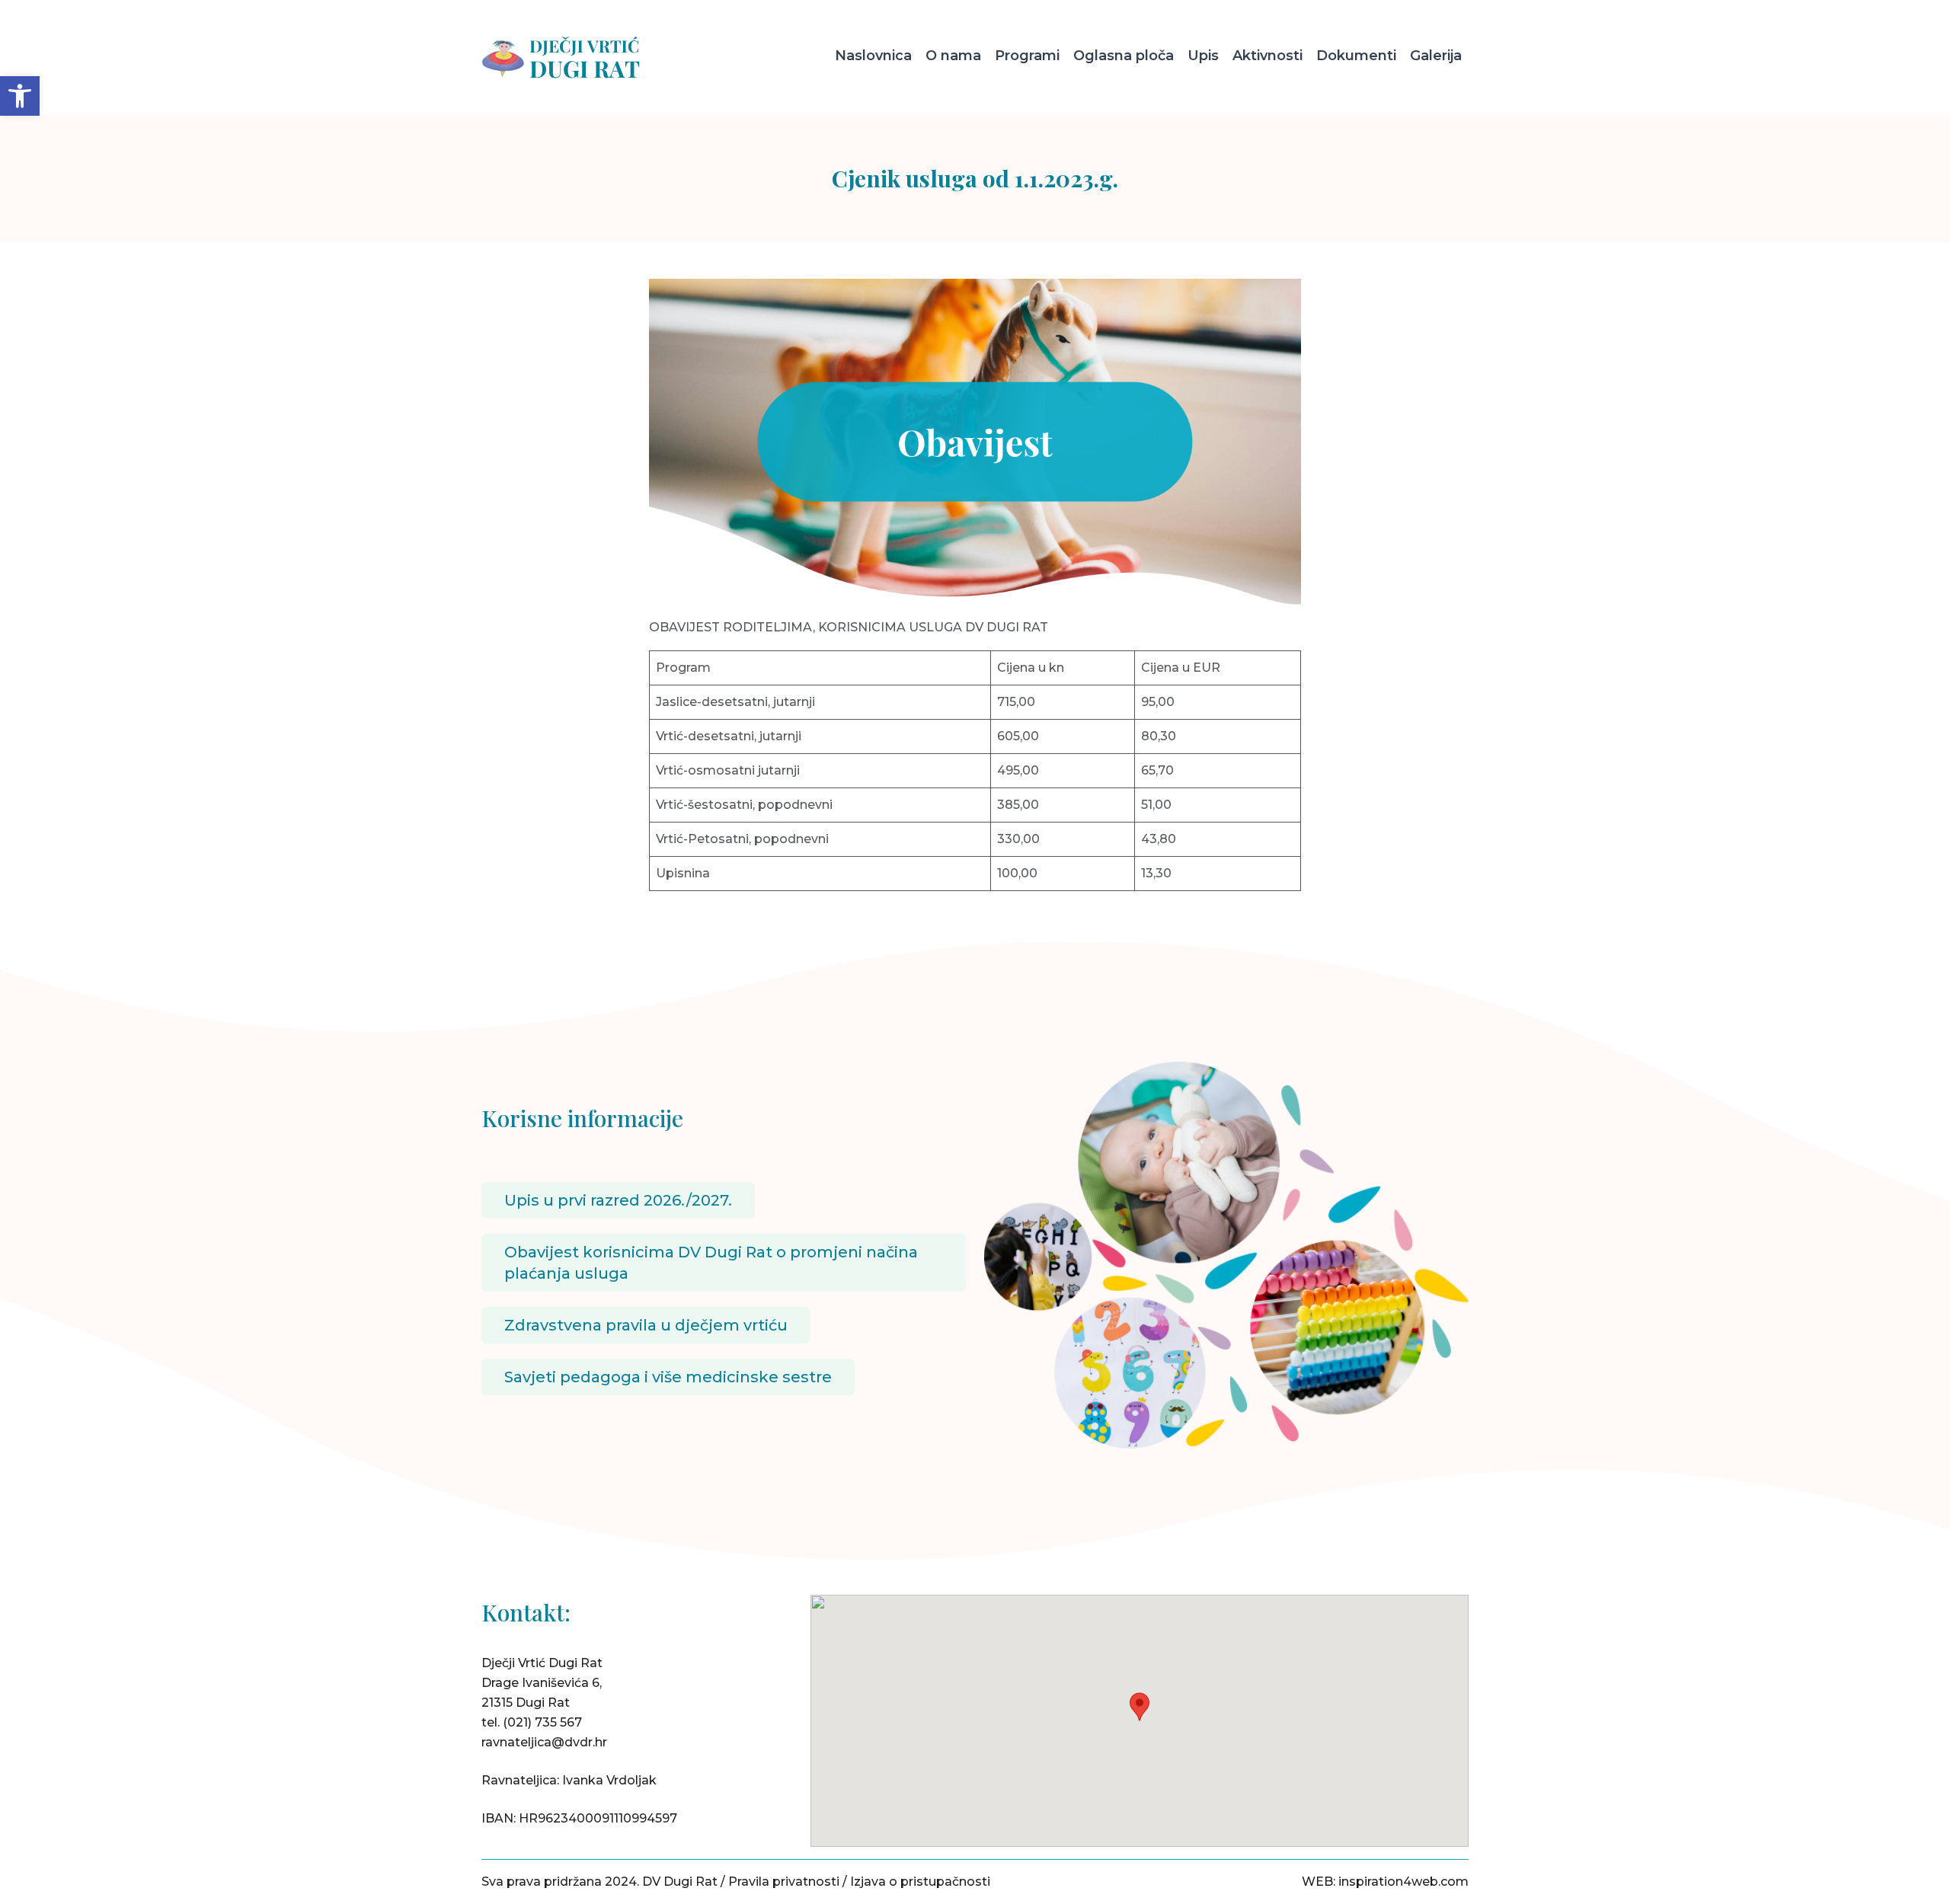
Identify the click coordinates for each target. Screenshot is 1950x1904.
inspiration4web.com (1403, 1882)
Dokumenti (1356, 56)
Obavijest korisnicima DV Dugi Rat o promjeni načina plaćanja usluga (711, 1263)
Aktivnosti (1267, 56)
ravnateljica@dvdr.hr (544, 1742)
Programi (1027, 56)
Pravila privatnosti (784, 1882)
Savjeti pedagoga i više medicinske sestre (668, 1377)
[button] (20, 96)
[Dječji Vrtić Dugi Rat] (598, 58)
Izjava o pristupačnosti (920, 1882)
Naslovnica (873, 56)
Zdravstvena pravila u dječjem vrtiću (646, 1325)
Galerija (1436, 56)
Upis (1203, 56)
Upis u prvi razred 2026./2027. (618, 1200)
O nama (953, 56)
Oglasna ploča (1124, 56)
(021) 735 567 (542, 1722)
